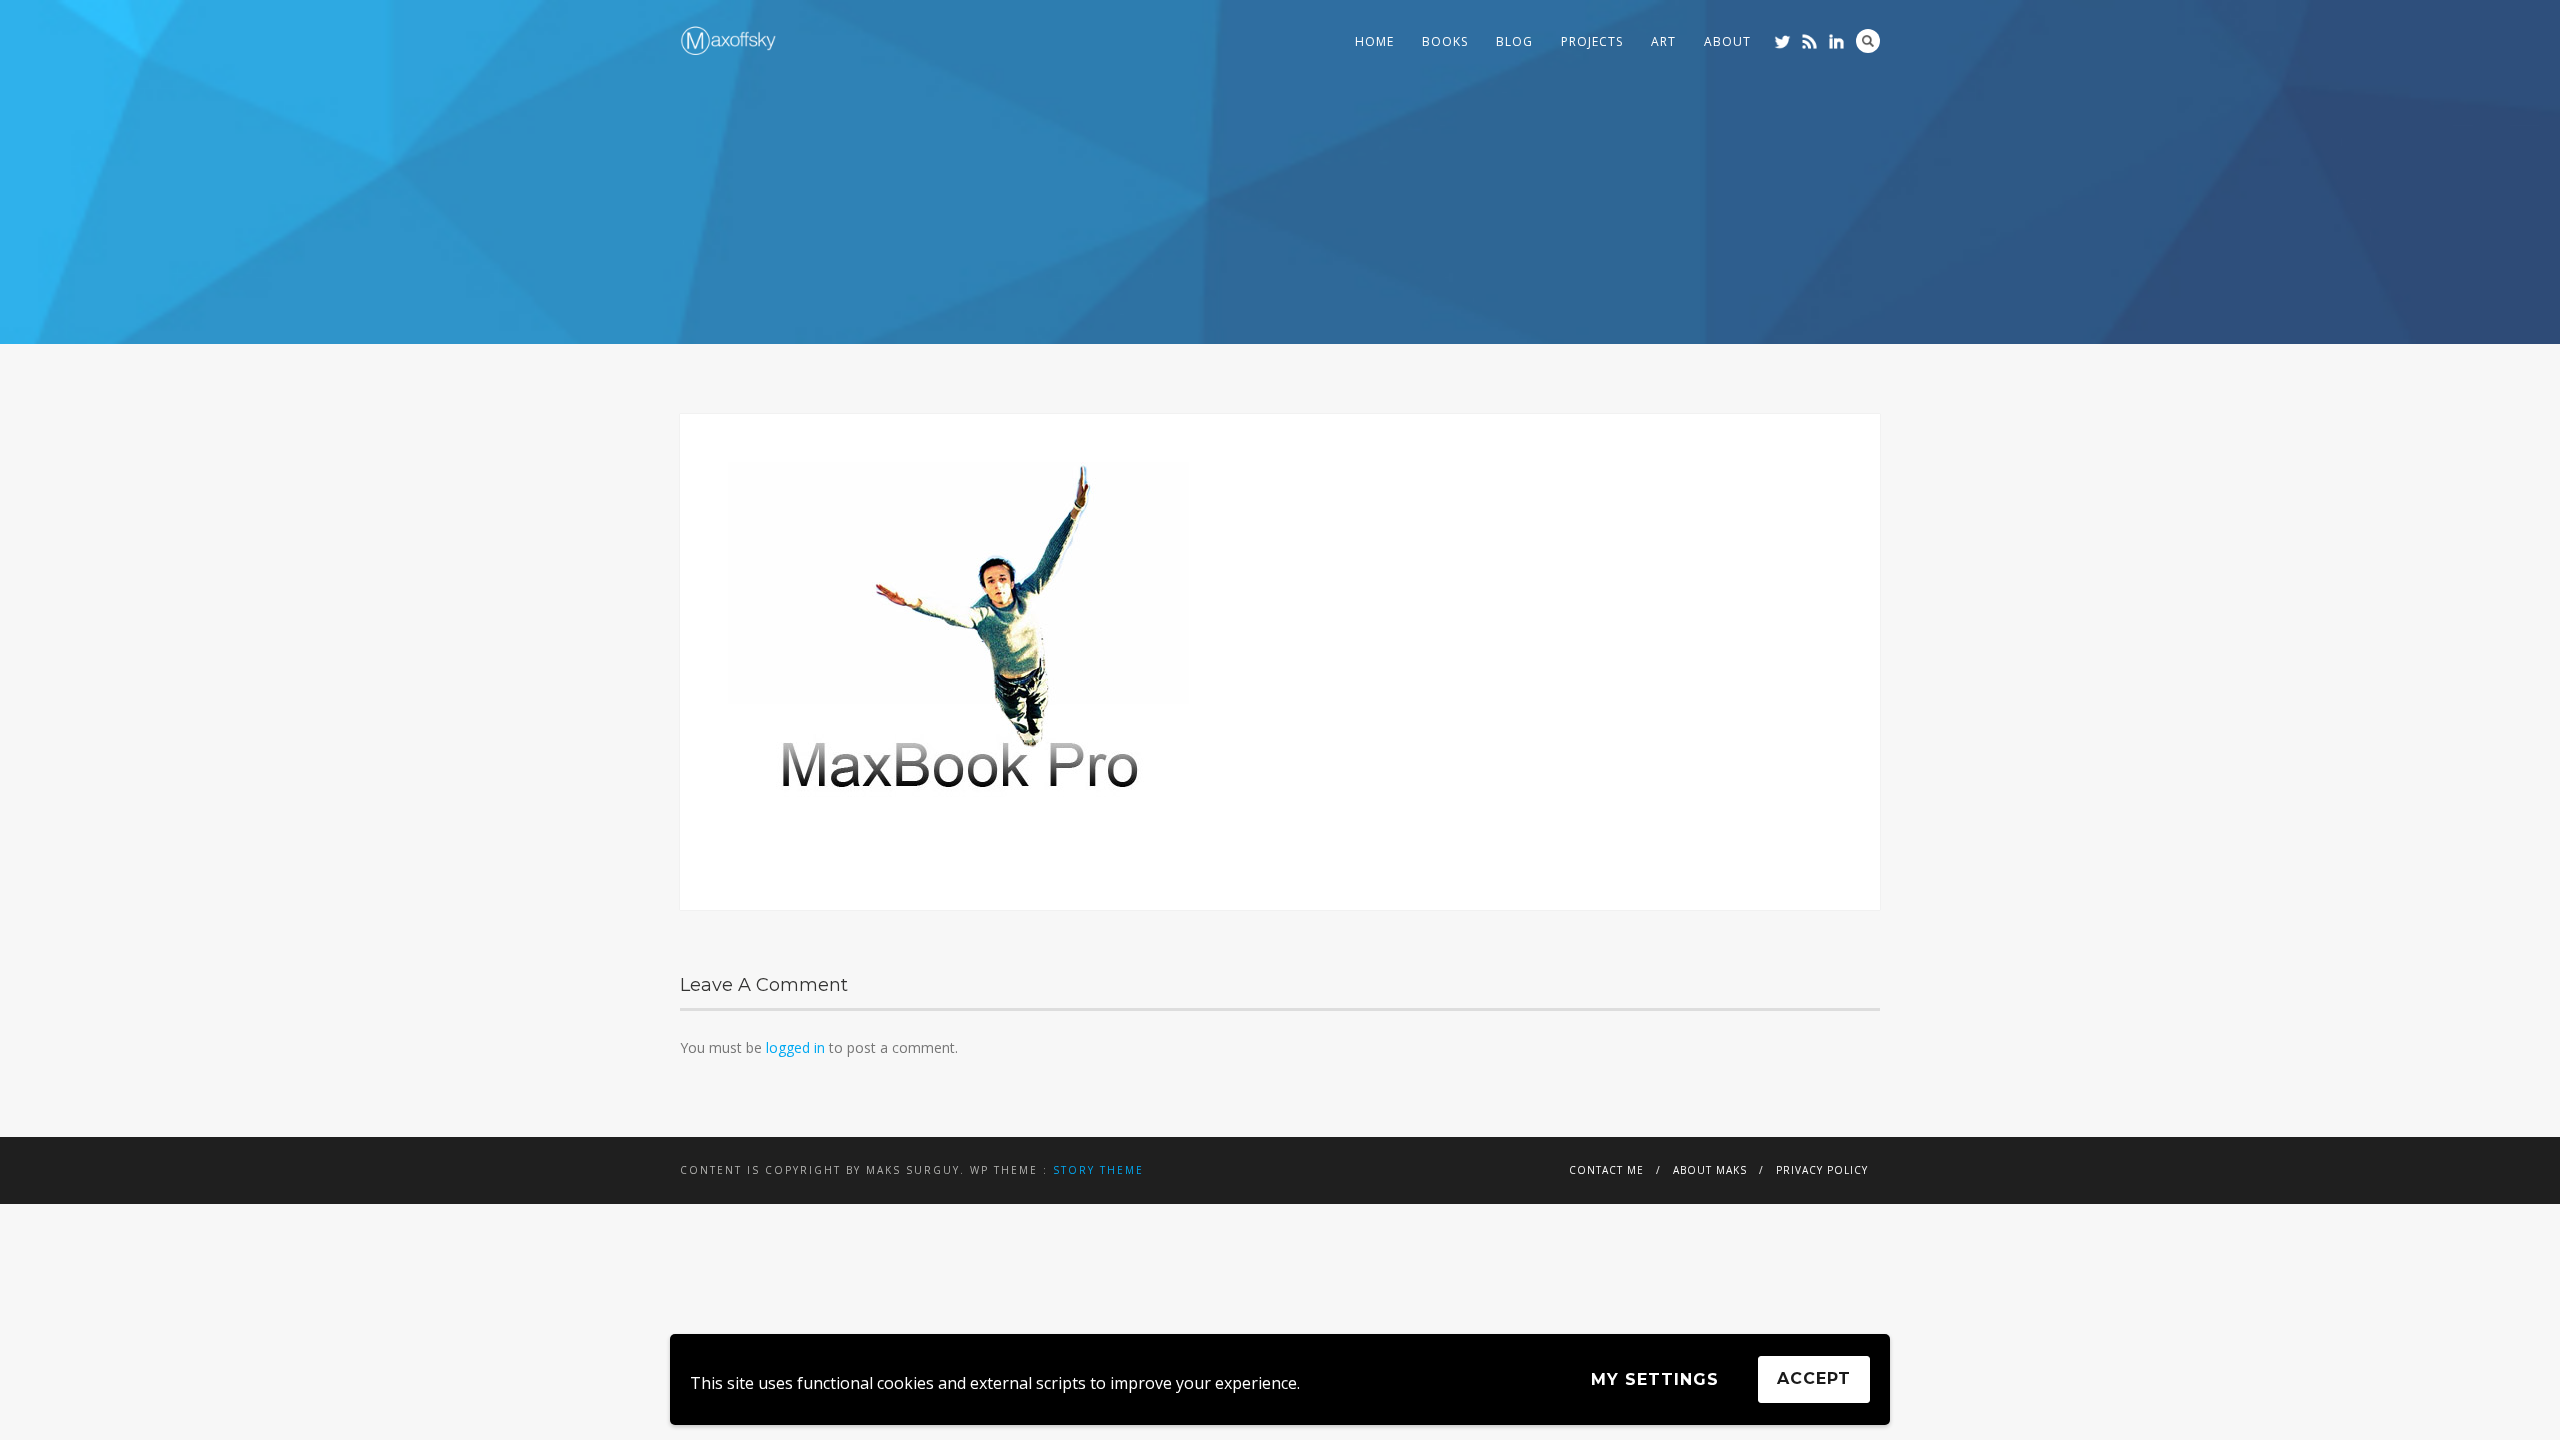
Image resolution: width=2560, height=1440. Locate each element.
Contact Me (1606, 1170)
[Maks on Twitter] (1782, 41)
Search (1868, 41)
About (1727, 41)
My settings (1655, 1379)
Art (1663, 41)
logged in (795, 1047)
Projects (1592, 41)
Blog (1514, 41)
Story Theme (1098, 1170)
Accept (1814, 1378)
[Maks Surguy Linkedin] (1836, 41)
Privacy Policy (1822, 1170)
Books (1445, 41)
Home (1374, 41)
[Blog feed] (1809, 41)
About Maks (1710, 1170)
